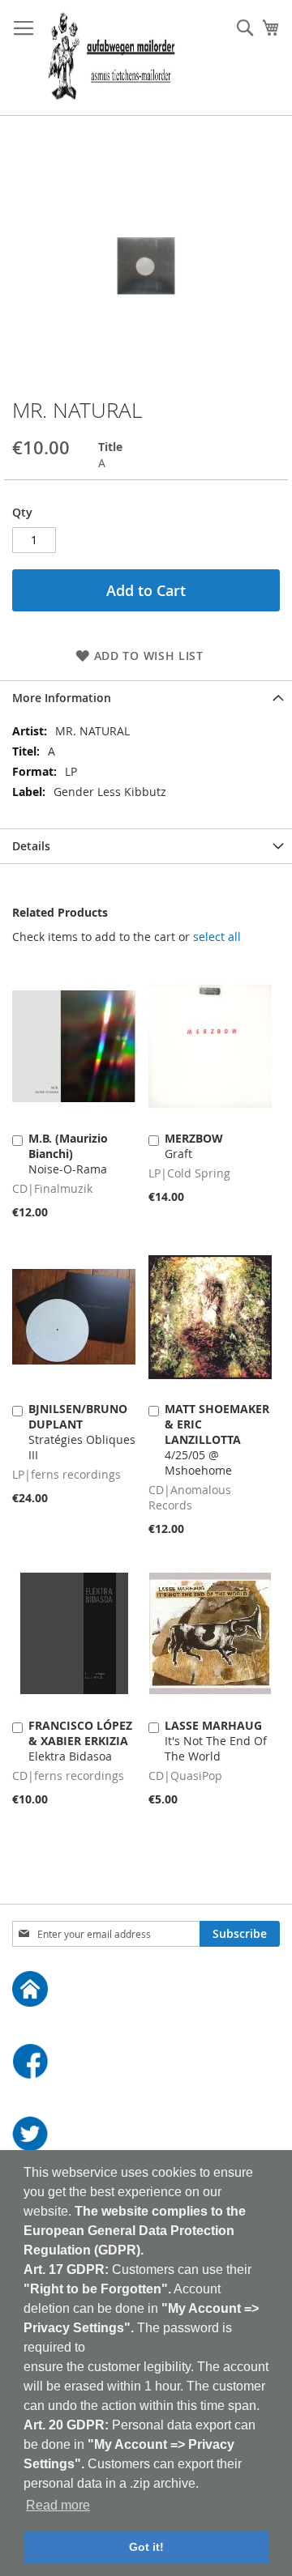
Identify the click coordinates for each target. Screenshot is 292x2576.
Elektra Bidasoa (80, 1741)
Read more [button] (58, 2505)
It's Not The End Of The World (216, 1741)
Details (31, 846)
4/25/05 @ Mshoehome (217, 1439)
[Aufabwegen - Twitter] (146, 2136)
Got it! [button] (146, 2547)
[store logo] (112, 58)
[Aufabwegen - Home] (146, 1991)
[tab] (146, 698)
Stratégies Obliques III (82, 1432)
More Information (62, 698)
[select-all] (217, 937)
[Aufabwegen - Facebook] (146, 2063)
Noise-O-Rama (68, 1154)
